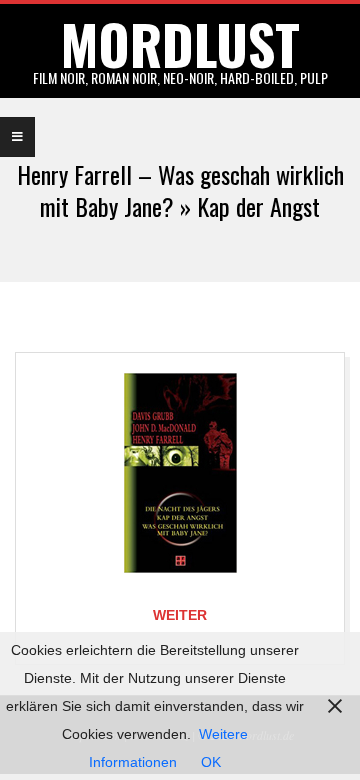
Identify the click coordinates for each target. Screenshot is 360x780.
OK (211, 762)
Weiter (180, 615)
